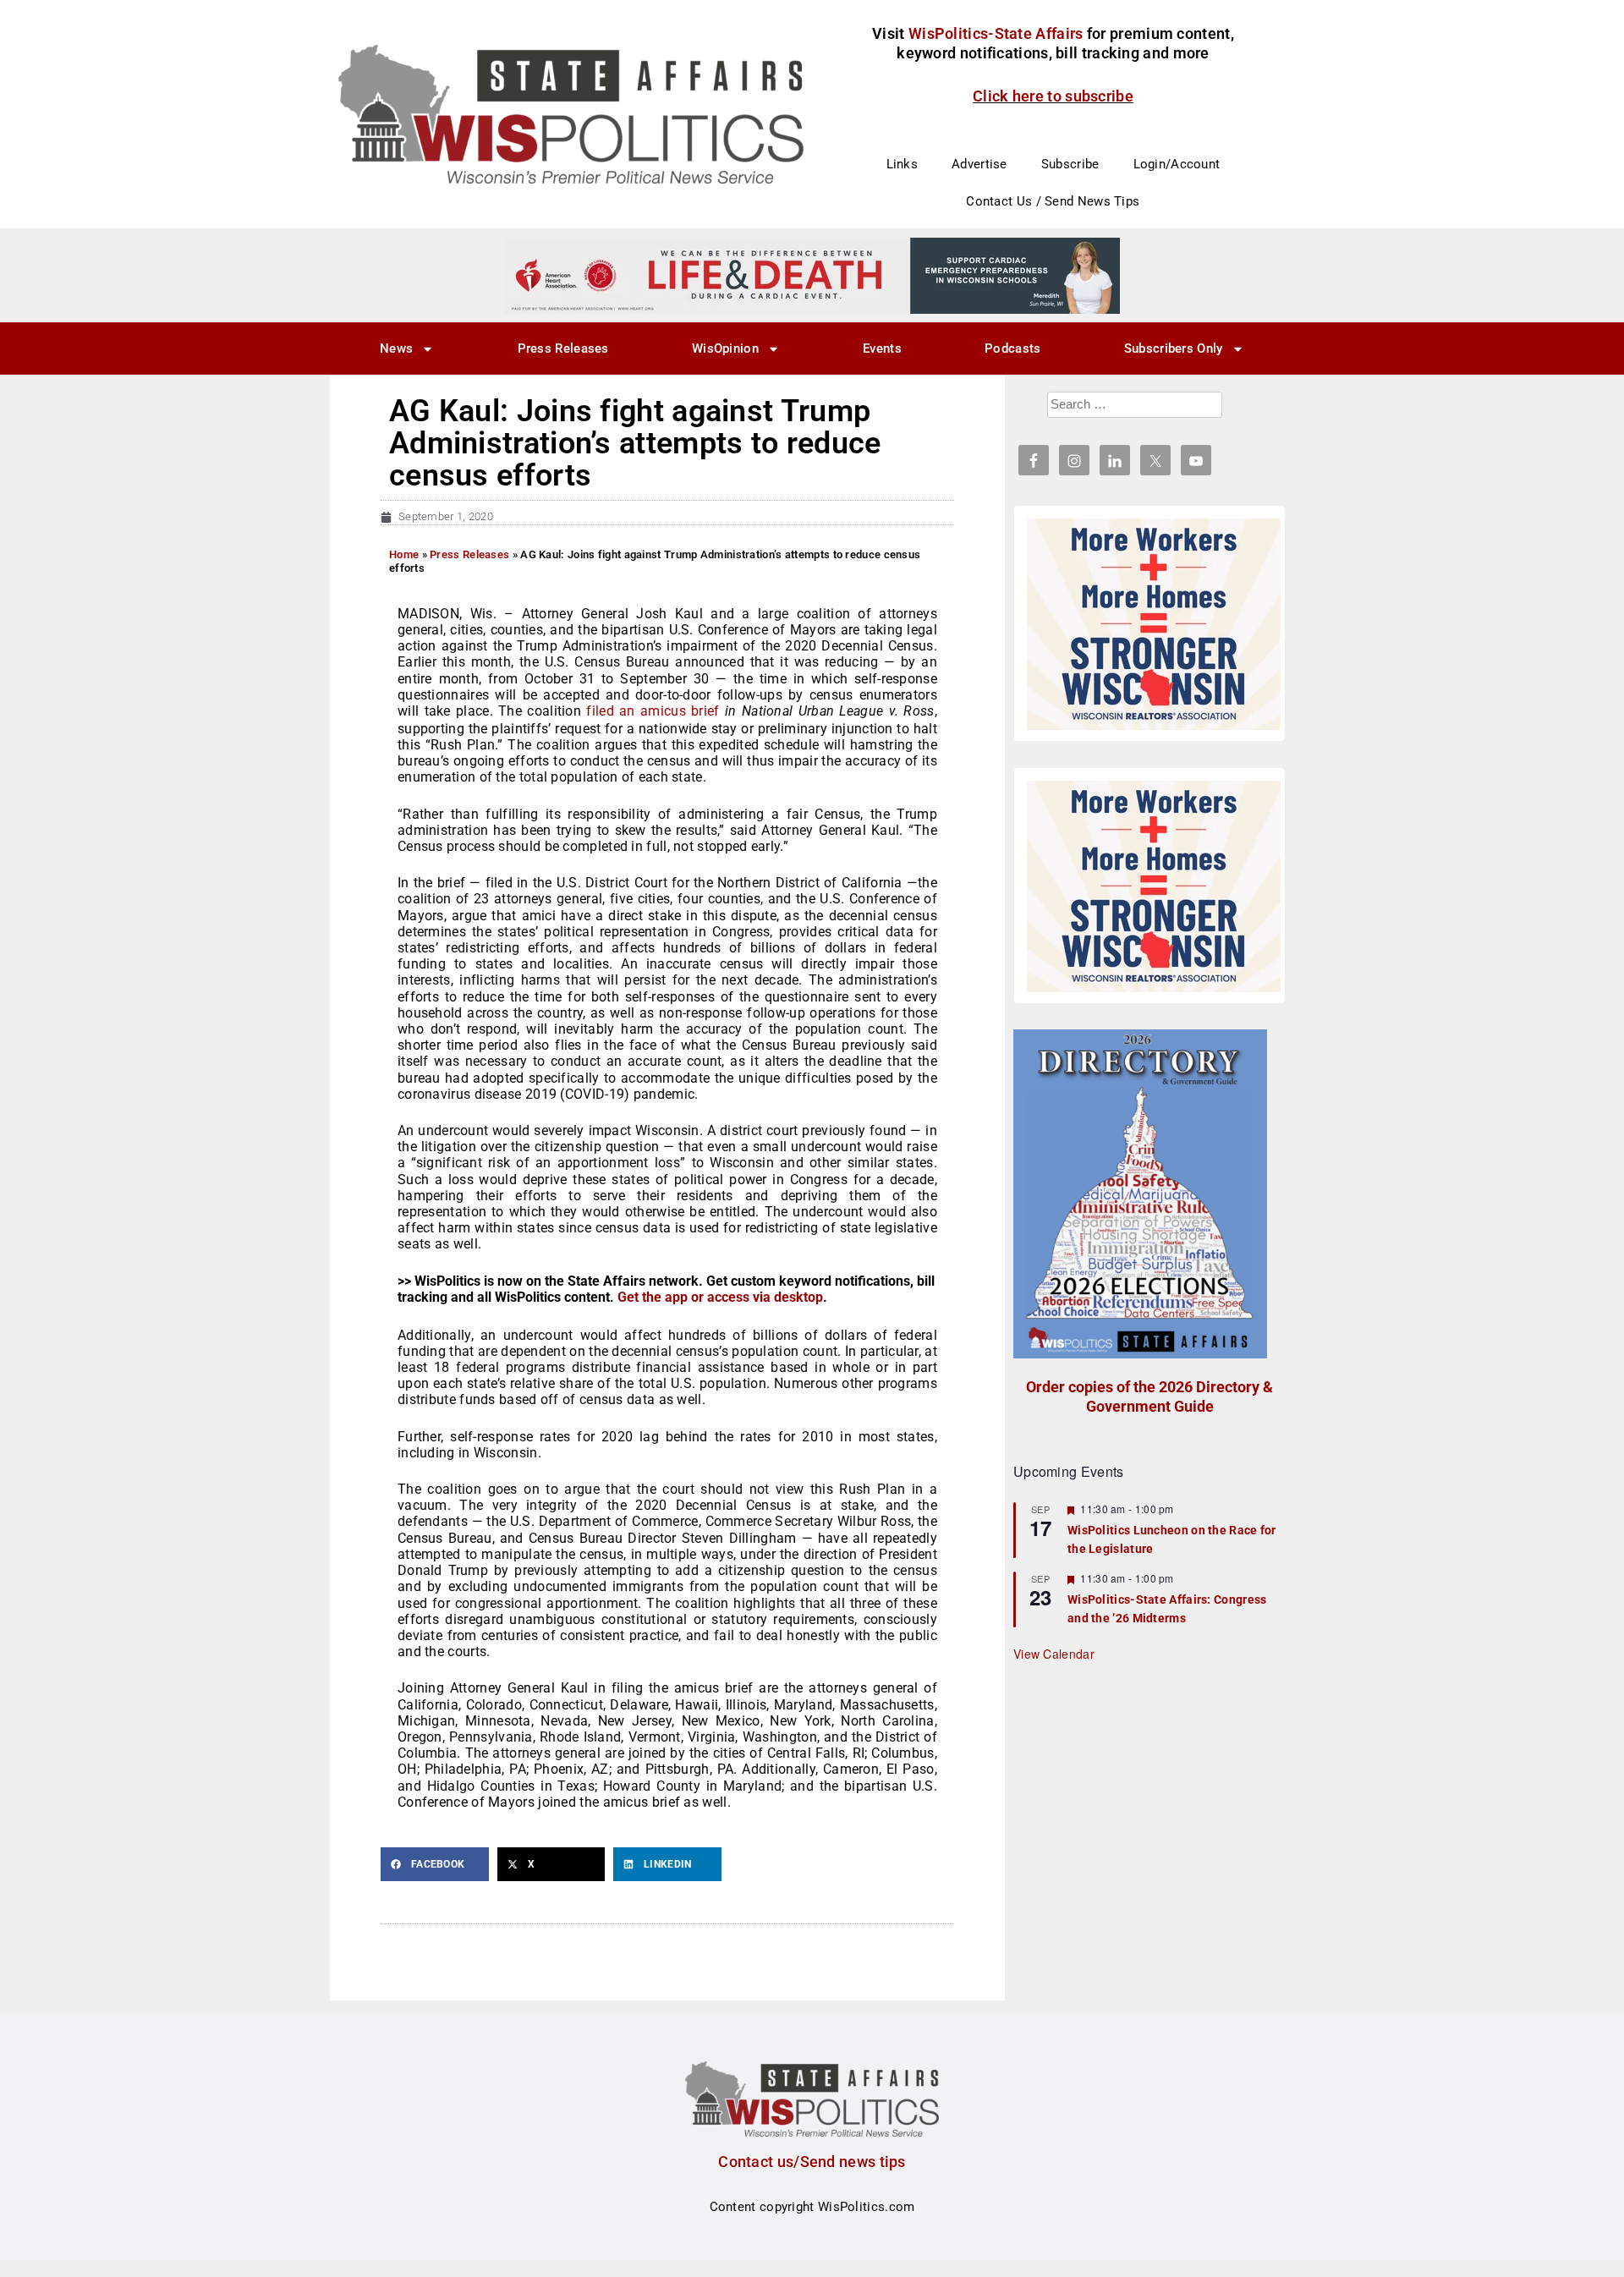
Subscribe (1070, 164)
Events (882, 348)
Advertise (979, 164)
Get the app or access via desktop (720, 1297)
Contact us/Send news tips (812, 2162)
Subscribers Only (1174, 348)
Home (404, 554)
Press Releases (563, 348)
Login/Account (1177, 164)
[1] (812, 275)
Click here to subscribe (1053, 96)
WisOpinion (725, 348)
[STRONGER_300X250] (1154, 624)
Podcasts (1012, 348)
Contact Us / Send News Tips (1053, 201)
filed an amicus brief (653, 711)
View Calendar (1054, 1654)
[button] (435, 1864)
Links (903, 164)
